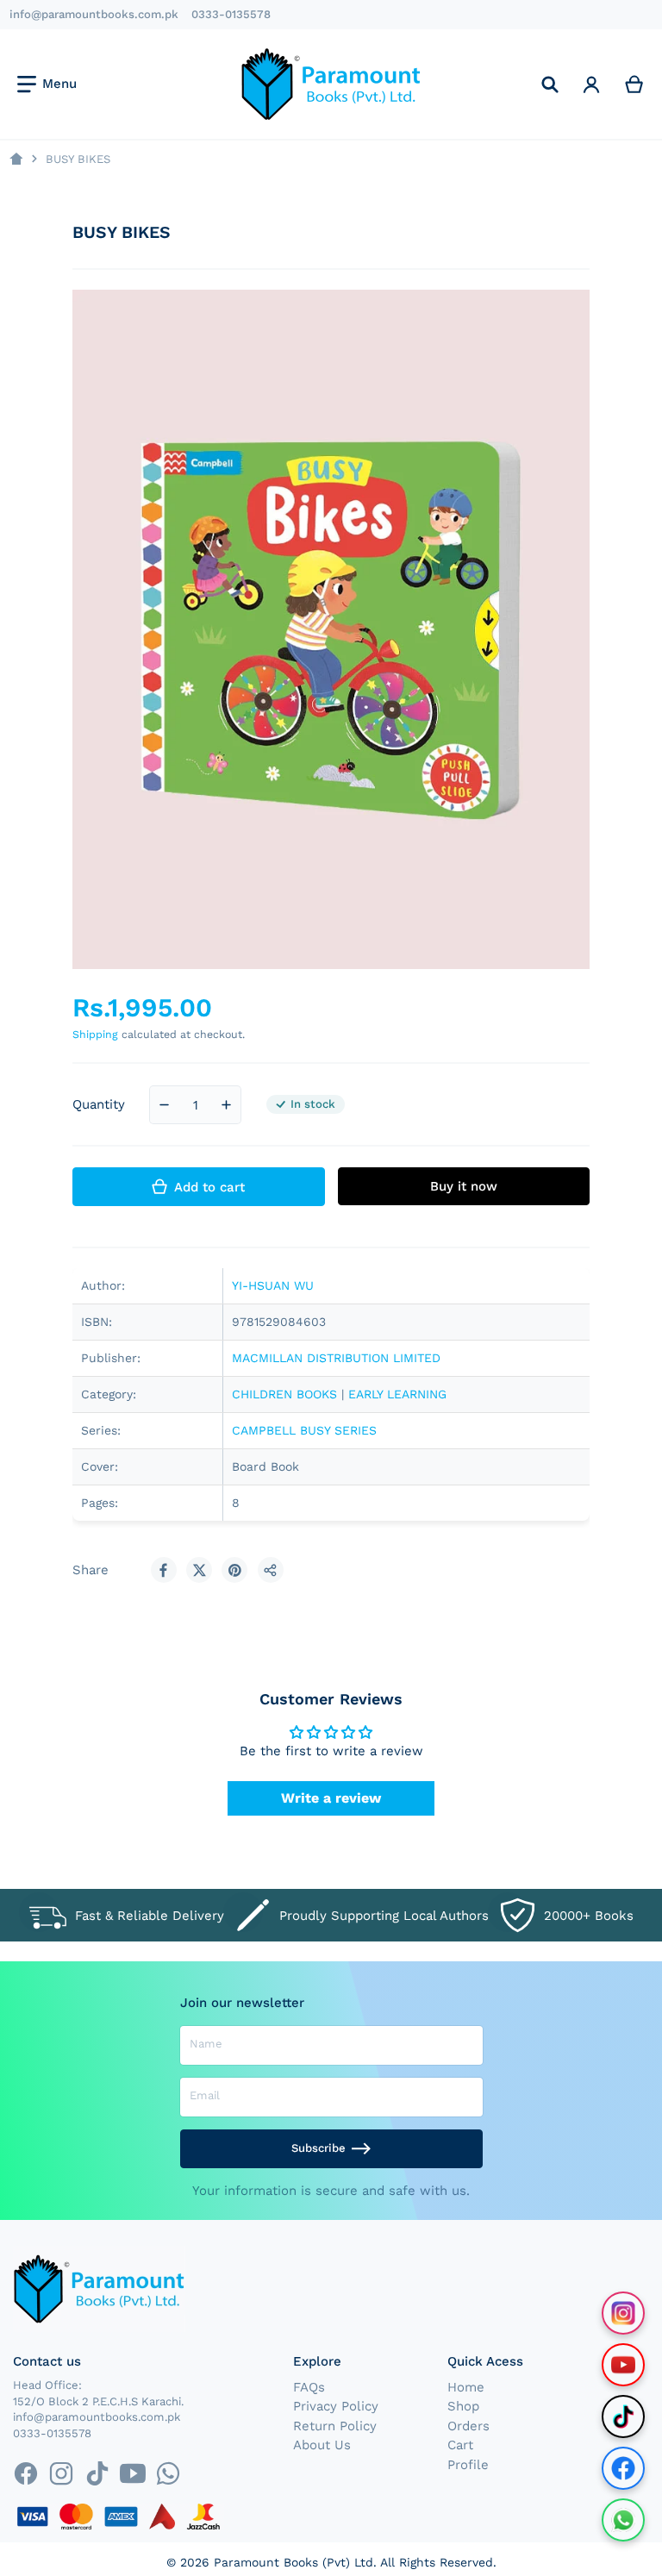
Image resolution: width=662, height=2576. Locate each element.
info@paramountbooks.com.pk (94, 14)
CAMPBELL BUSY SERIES (304, 1430)
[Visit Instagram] (623, 2313)
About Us (322, 2445)
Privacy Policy (336, 2406)
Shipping (95, 1034)
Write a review (331, 1798)
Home (466, 2387)
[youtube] (132, 2473)
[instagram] (62, 2473)
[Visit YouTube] (623, 2365)
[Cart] (634, 84)
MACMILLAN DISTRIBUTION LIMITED (336, 1358)
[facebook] (25, 2473)
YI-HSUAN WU (273, 1285)
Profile (468, 2465)
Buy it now (464, 1186)
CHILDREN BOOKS (284, 1394)
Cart (460, 2445)
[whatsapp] (168, 2473)
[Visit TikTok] (623, 2417)
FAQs (309, 2387)
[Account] (591, 84)
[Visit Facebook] (623, 2468)
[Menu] (47, 84)
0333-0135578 (231, 14)
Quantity (99, 1104)
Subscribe (319, 2148)
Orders (468, 2426)
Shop (463, 2406)
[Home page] (16, 159)
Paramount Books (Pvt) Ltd (294, 2562)
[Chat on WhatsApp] (623, 2520)
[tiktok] (97, 2473)
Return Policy (335, 2426)
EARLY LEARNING (397, 1394)
